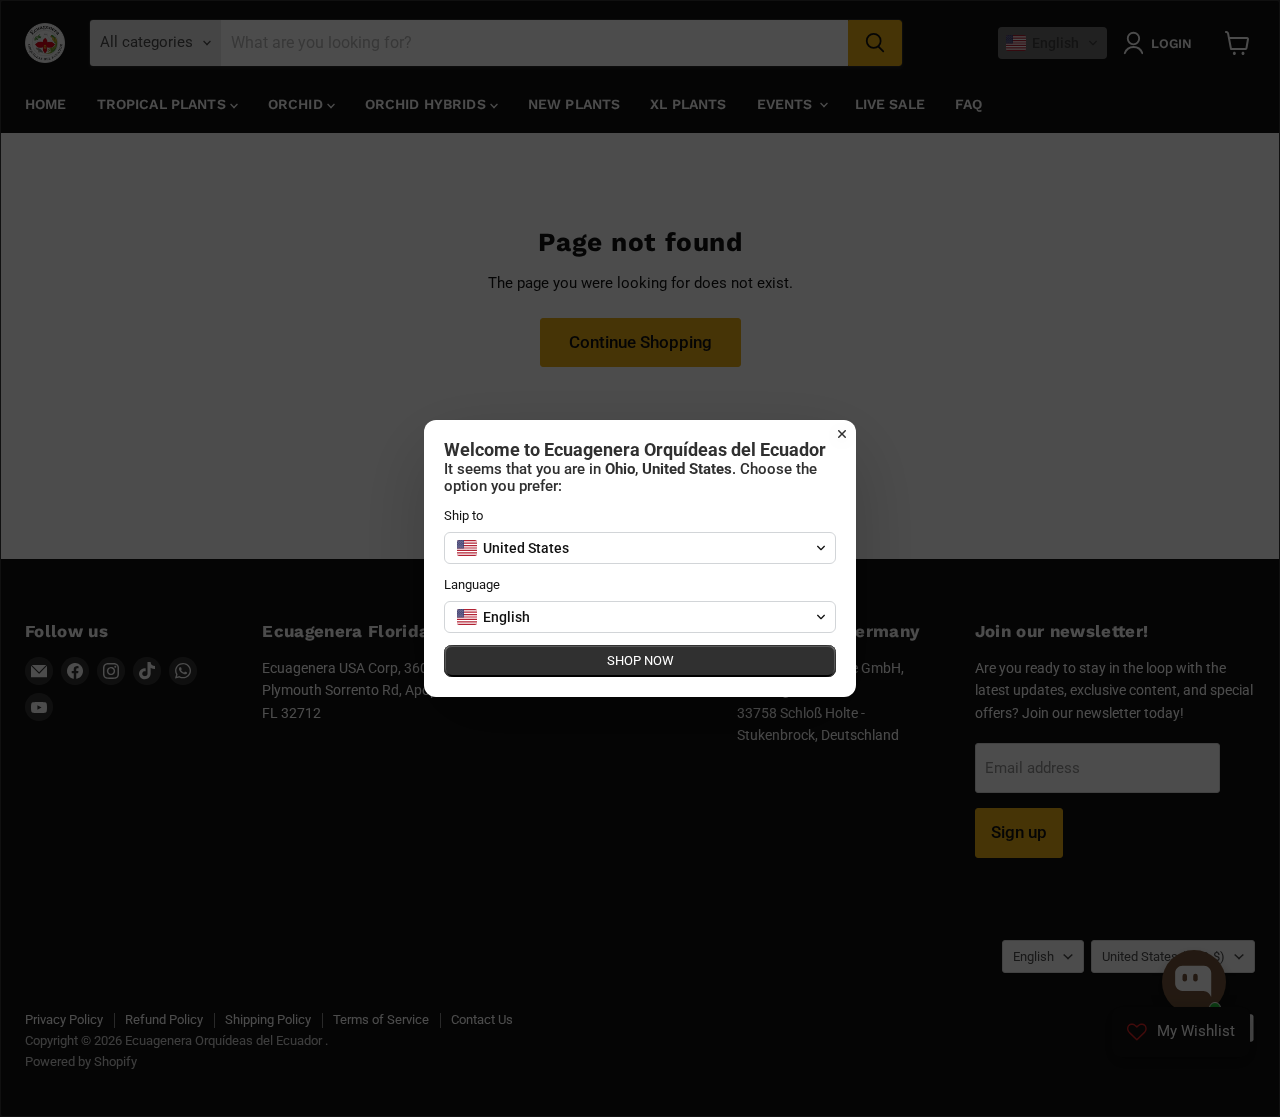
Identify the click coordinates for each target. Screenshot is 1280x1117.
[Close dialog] (842, 434)
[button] (640, 548)
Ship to (463, 515)
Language (472, 584)
